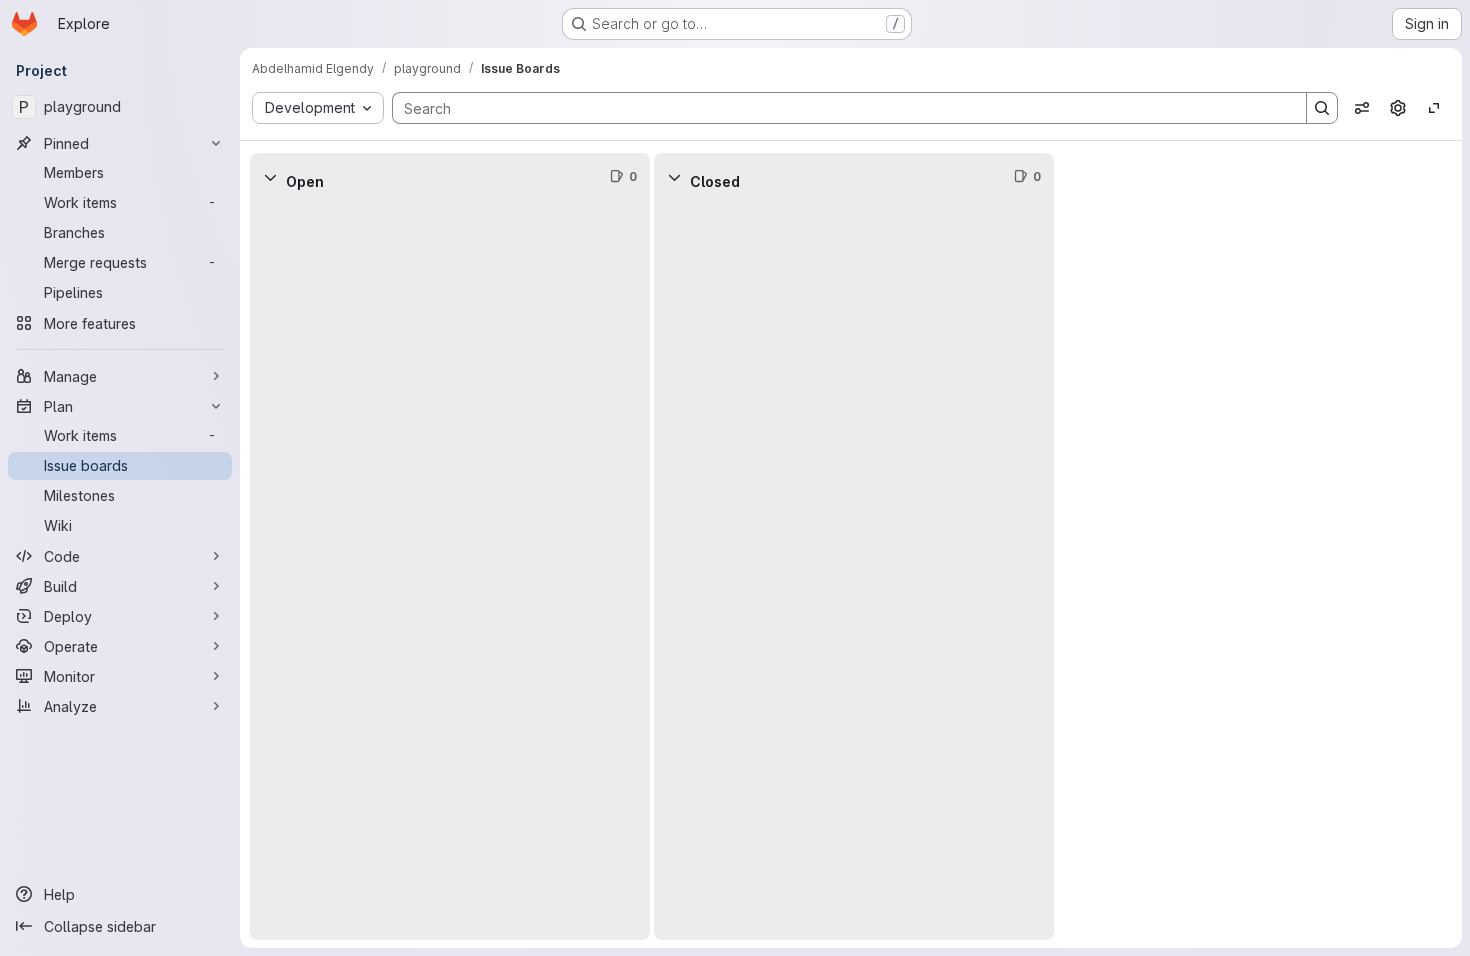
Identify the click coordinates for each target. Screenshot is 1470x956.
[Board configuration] (1398, 108)
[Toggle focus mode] (1434, 108)
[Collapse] (270, 177)
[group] (450, 570)
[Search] (1322, 108)
